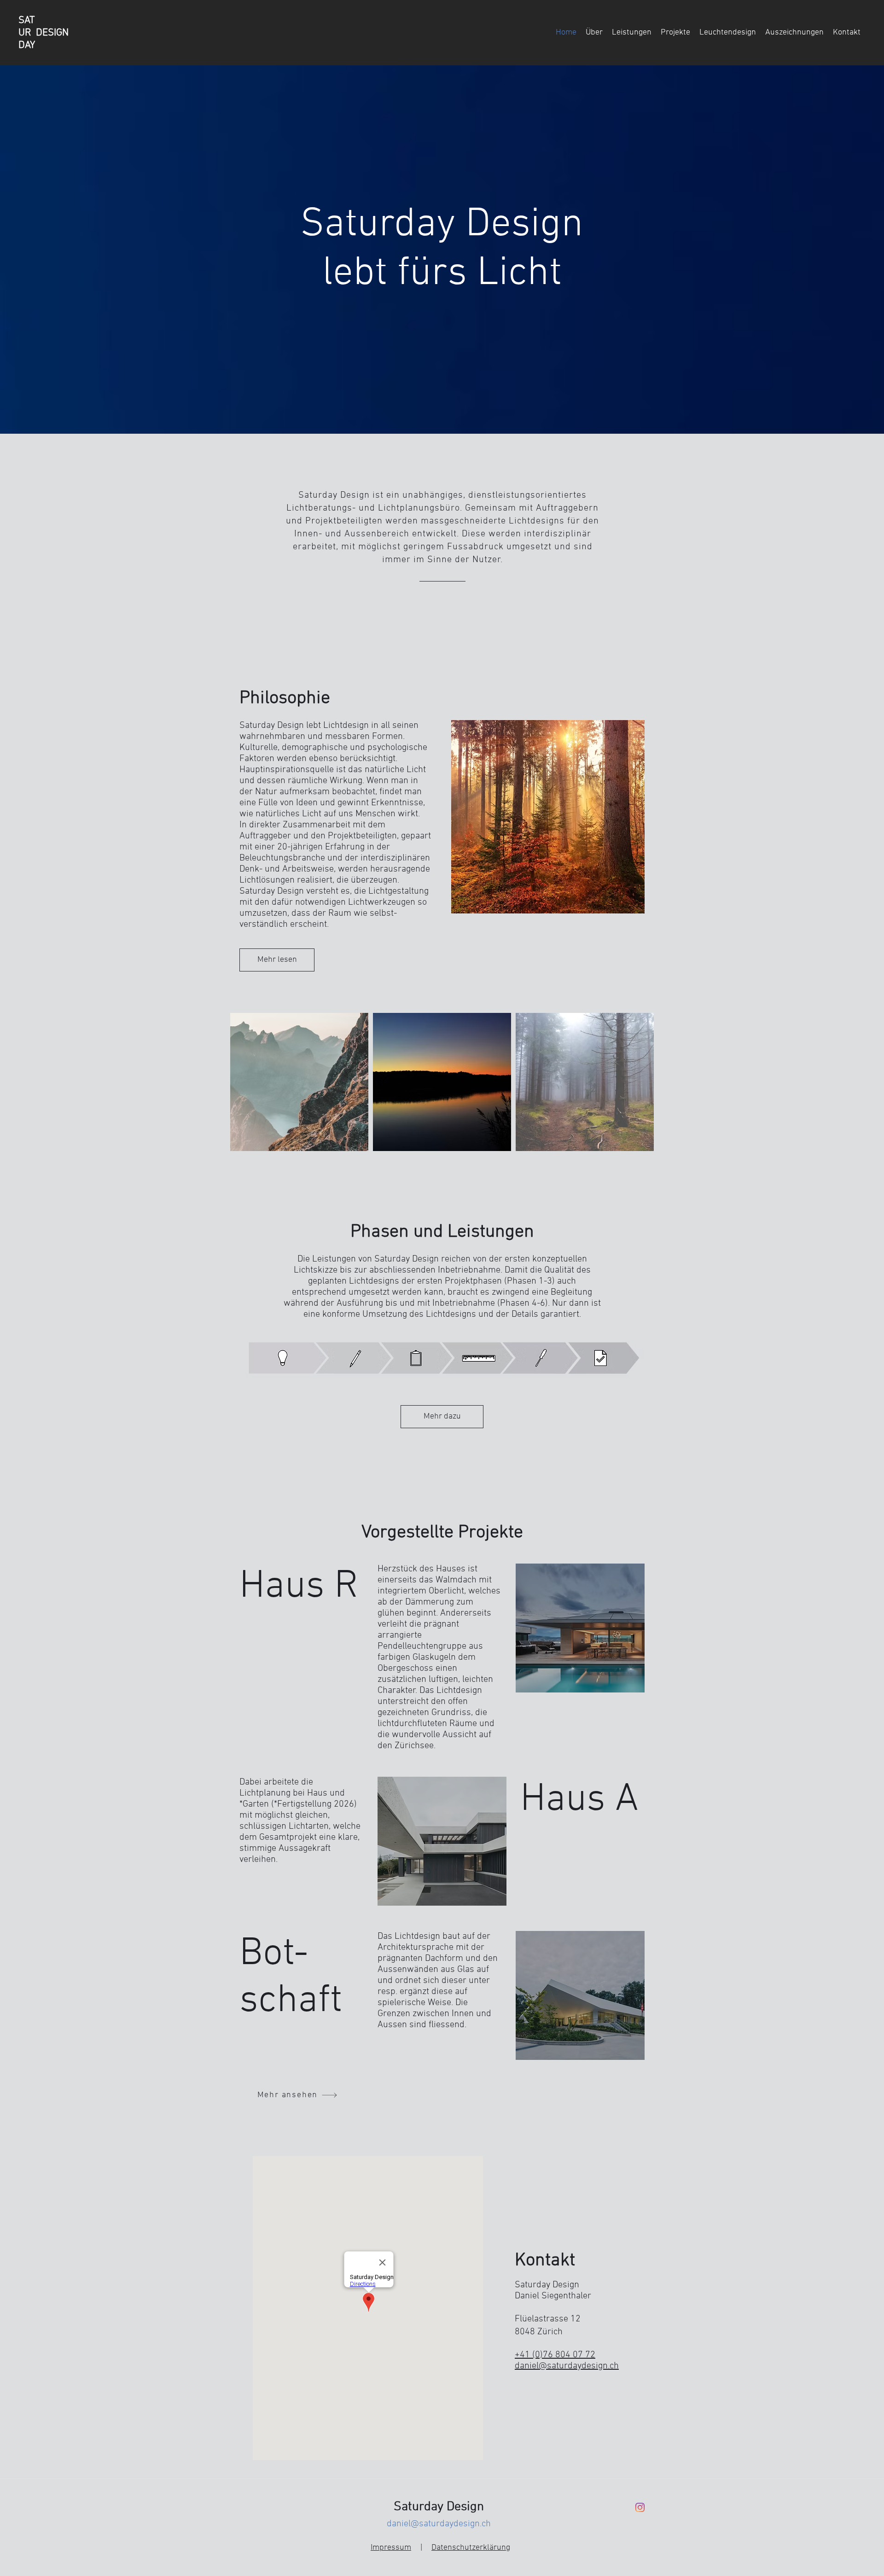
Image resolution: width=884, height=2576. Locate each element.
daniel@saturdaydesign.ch (567, 2366)
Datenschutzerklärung (471, 2548)
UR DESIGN (44, 33)
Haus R (299, 1587)
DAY (27, 45)
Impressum (391, 2548)
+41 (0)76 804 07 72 (555, 2355)
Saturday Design (439, 2507)
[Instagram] (640, 2507)
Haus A (579, 1800)
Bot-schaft (291, 1978)
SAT (27, 20)
